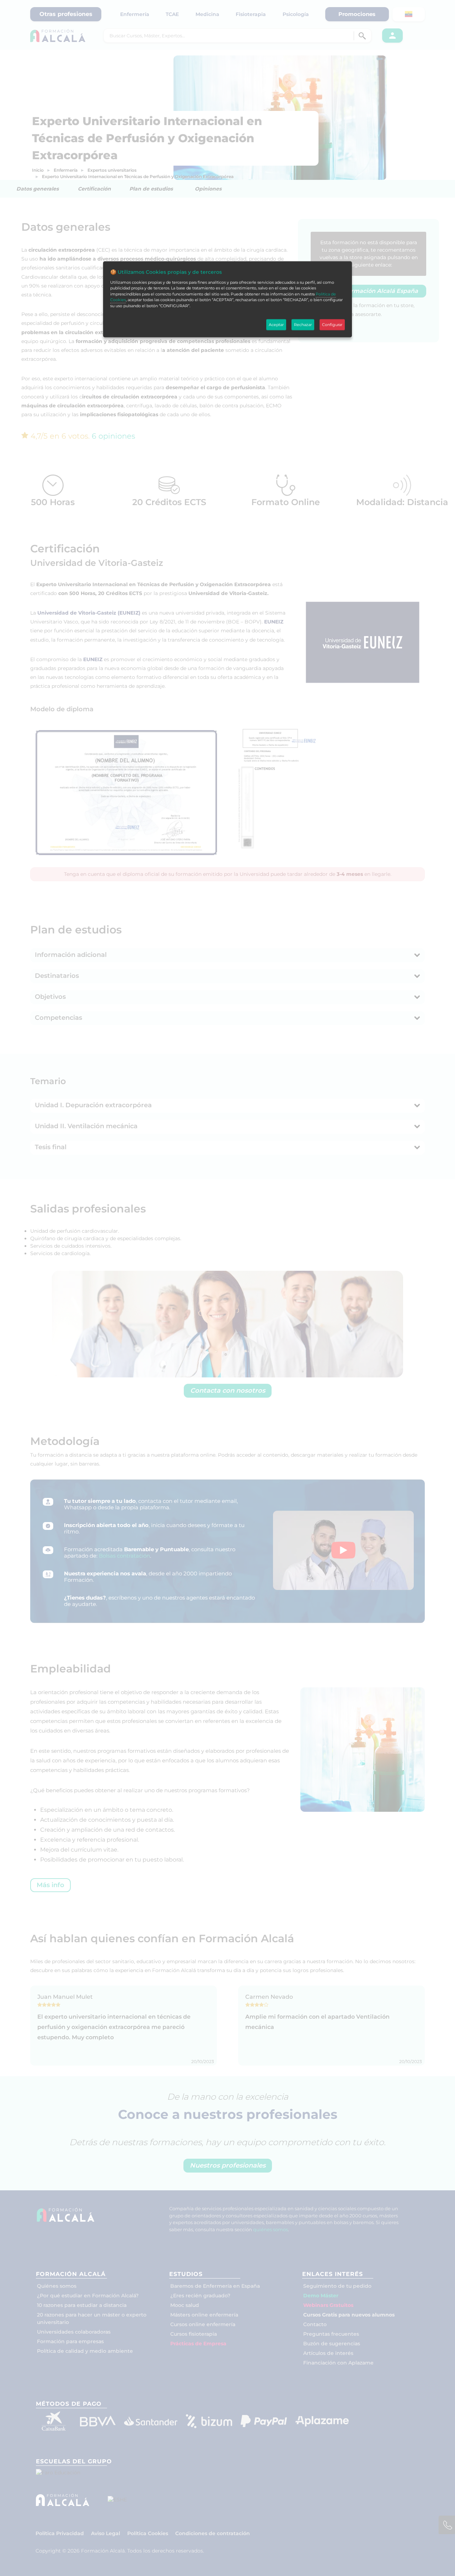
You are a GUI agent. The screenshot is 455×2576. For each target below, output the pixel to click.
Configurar (332, 325)
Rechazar (303, 325)
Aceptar (276, 325)
